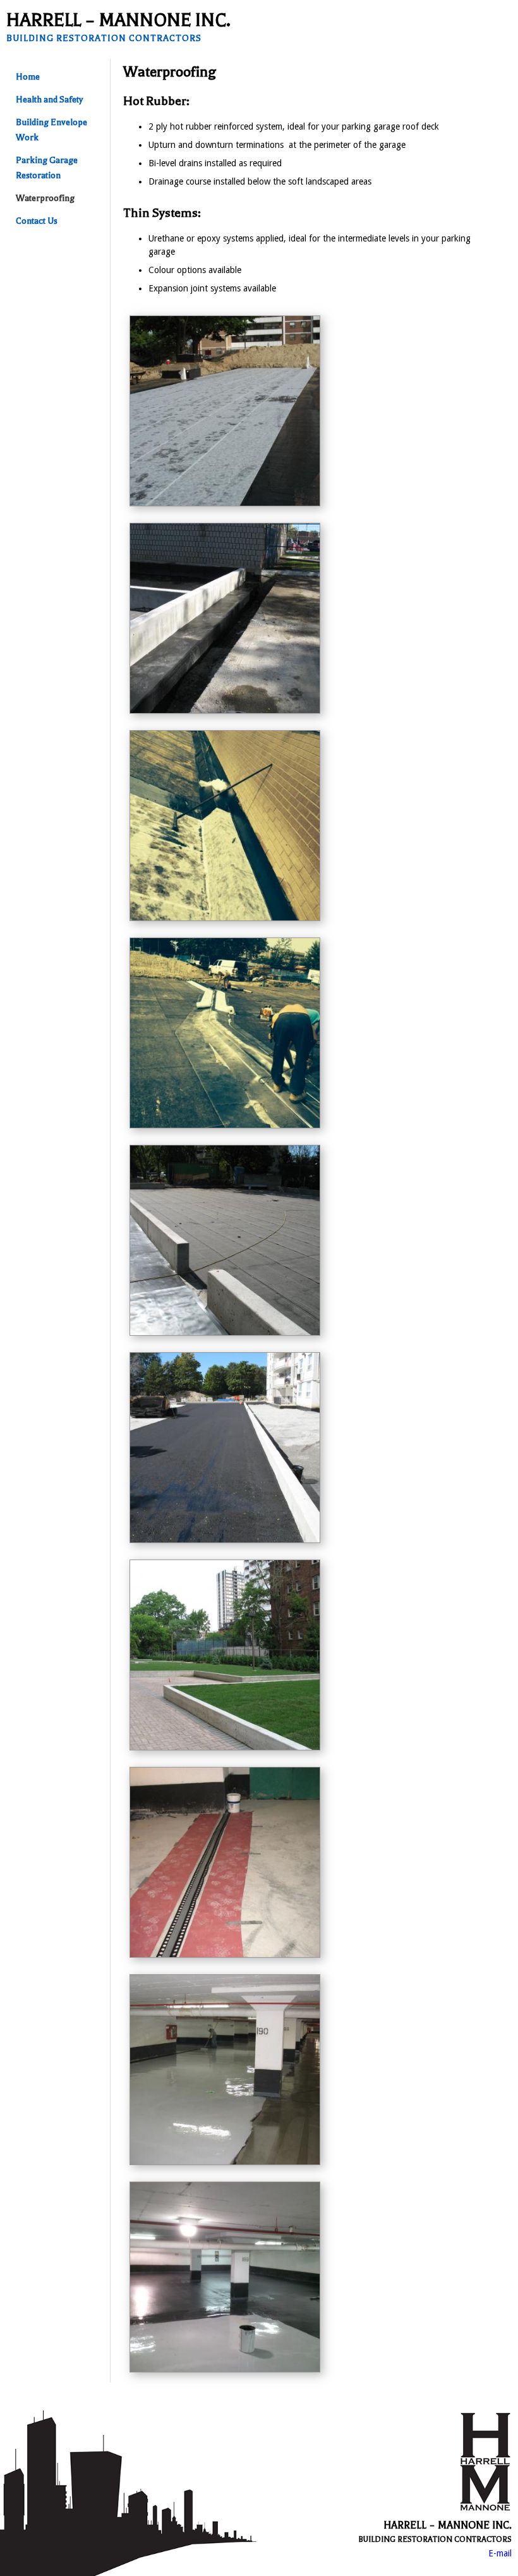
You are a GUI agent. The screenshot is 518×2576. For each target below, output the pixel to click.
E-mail (500, 2553)
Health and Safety (49, 100)
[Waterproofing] (225, 503)
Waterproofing (45, 198)
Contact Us (37, 221)
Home (28, 77)
